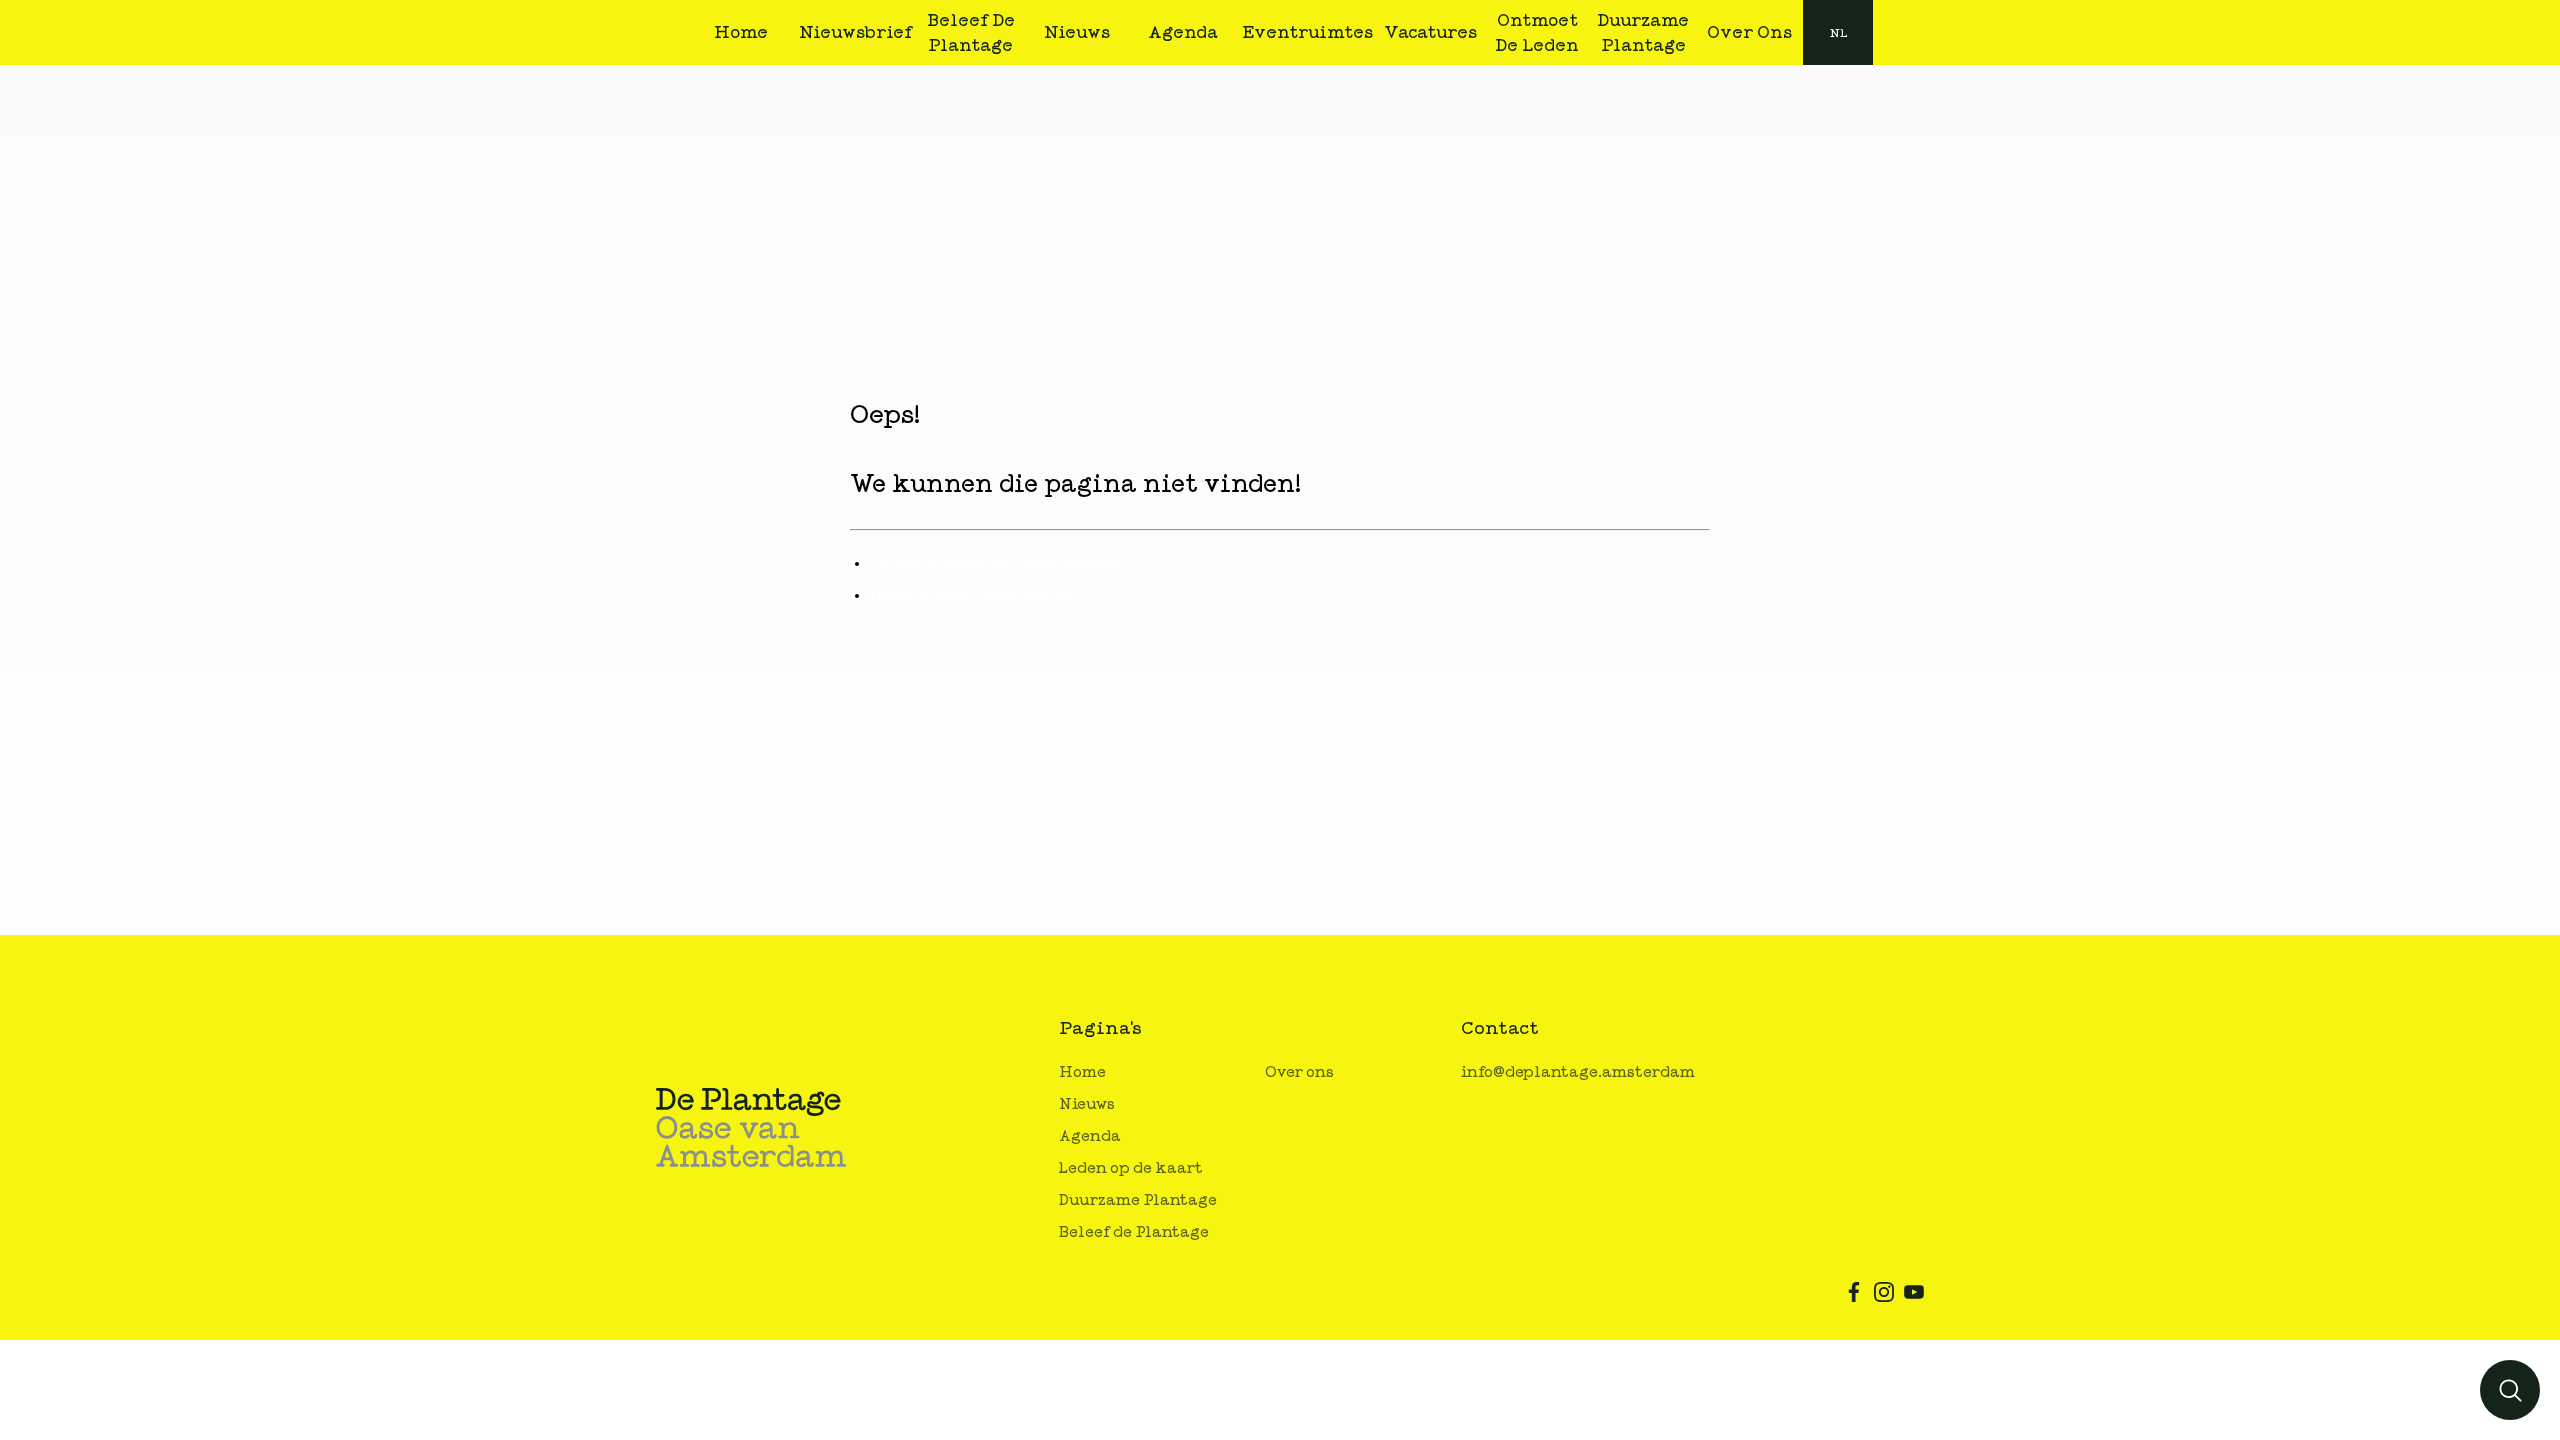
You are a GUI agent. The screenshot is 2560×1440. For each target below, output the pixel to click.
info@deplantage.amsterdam (1578, 1072)
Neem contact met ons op (972, 595)
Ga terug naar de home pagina (994, 563)
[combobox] (1838, 32)
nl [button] (1838, 33)
